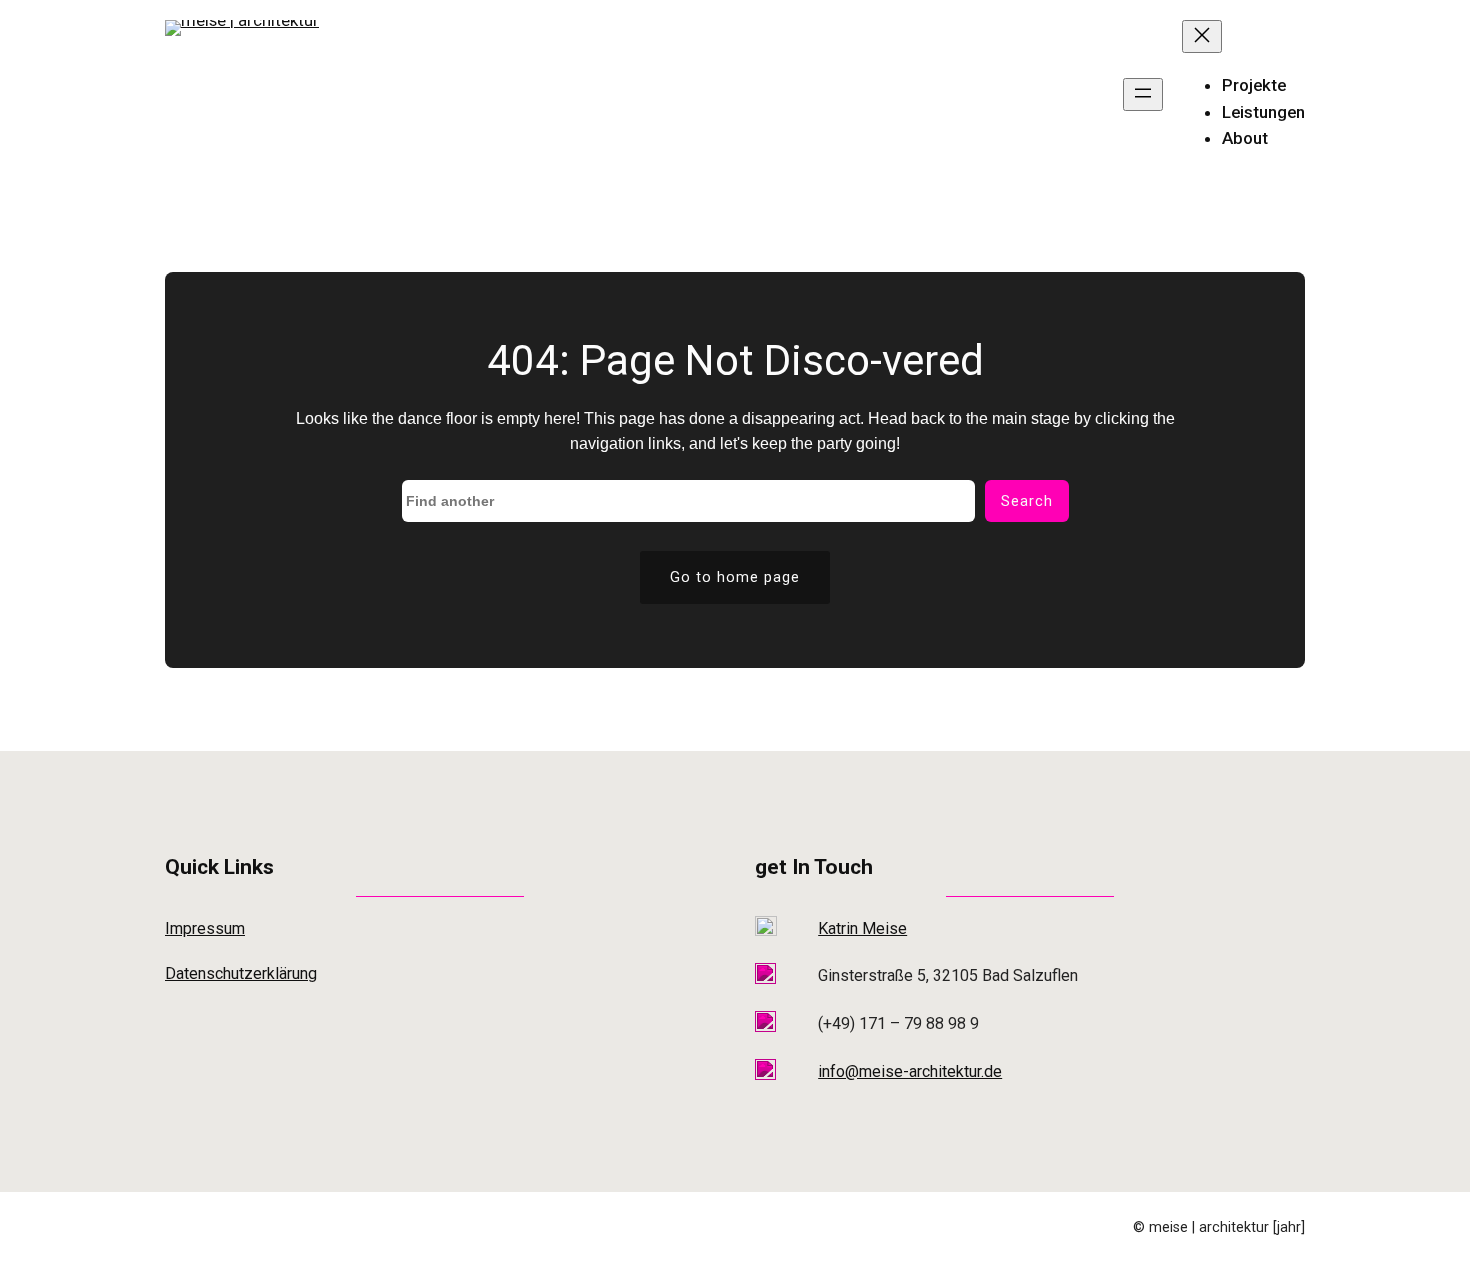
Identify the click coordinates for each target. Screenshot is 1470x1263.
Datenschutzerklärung (241, 973)
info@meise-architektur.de (910, 1071)
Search (1027, 501)
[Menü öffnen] (1143, 94)
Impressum (205, 928)
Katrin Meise (862, 928)
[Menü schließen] (1202, 36)
